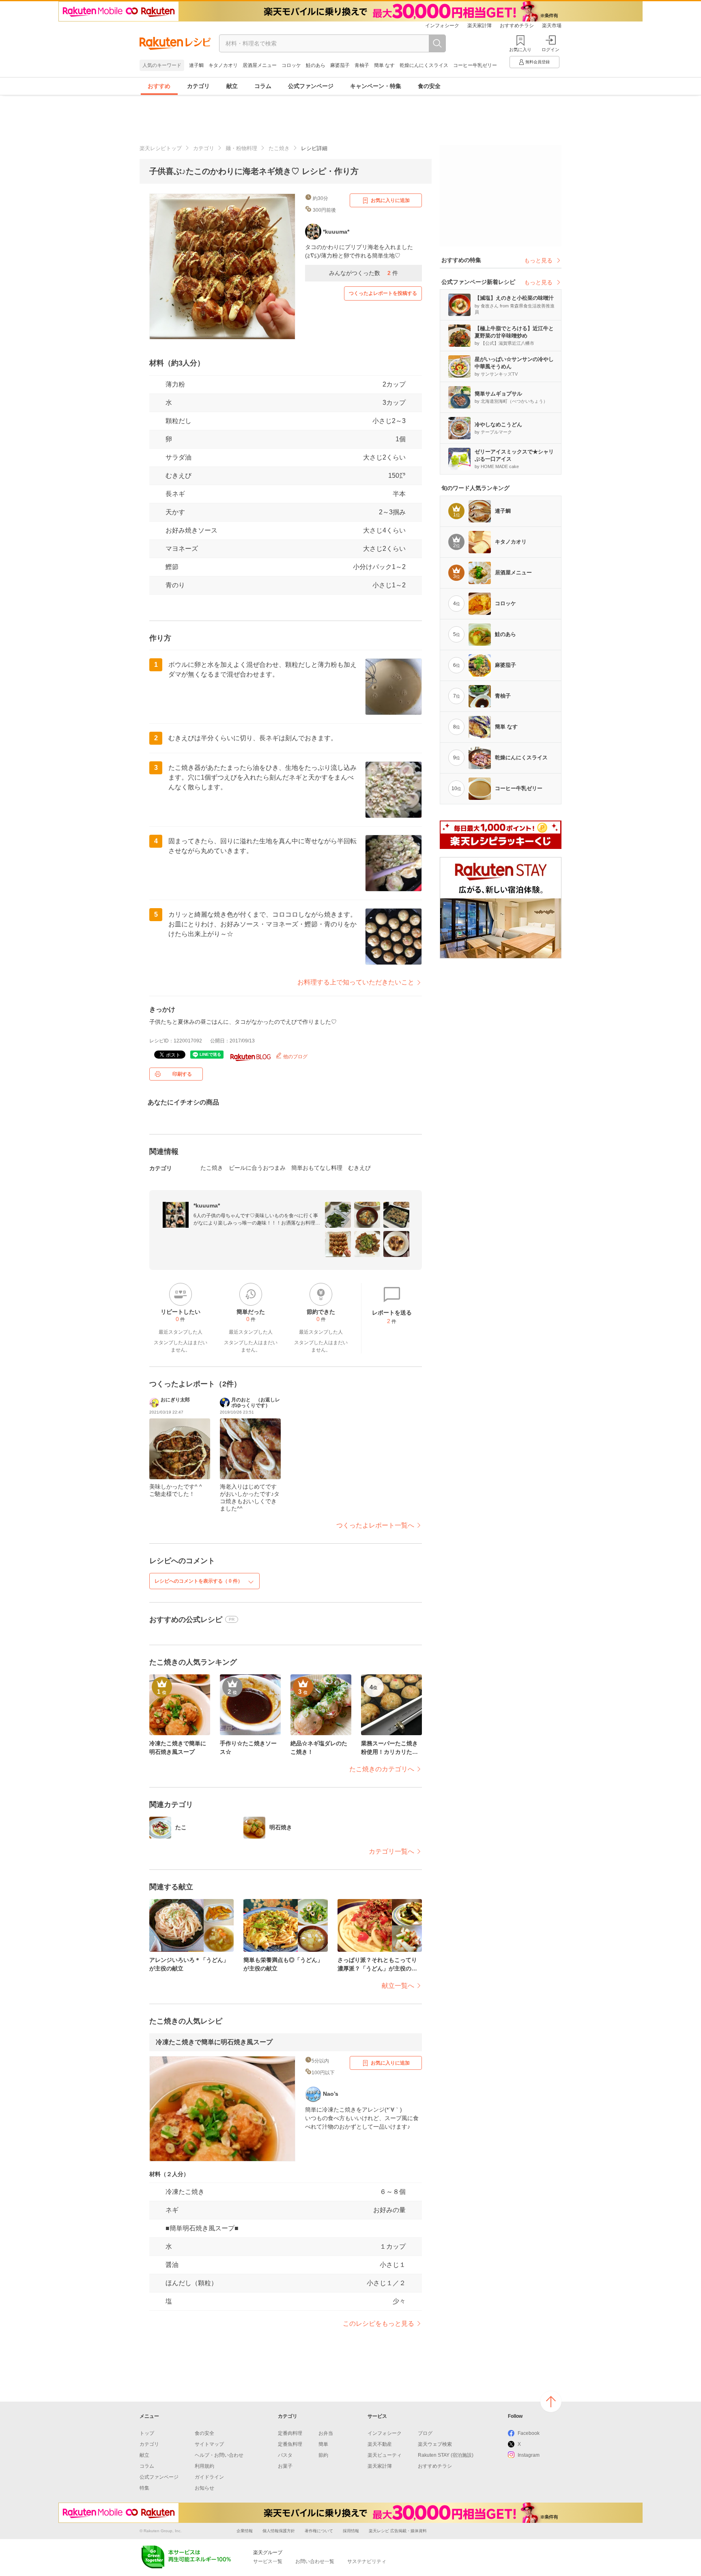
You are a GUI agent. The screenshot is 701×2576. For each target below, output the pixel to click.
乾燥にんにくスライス (424, 65)
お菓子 (285, 2466)
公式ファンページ (311, 86)
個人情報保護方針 (279, 2531)
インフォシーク (442, 26)
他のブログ (295, 1057)
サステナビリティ (367, 2561)
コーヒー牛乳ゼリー (475, 65)
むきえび (178, 476)
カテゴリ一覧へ (391, 1851)
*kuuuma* (207, 1205)
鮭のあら (316, 65)
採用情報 (351, 2531)
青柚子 (362, 65)
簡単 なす (384, 65)
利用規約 (204, 2466)
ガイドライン (209, 2477)
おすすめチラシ (517, 26)
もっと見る (538, 260)
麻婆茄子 (340, 65)
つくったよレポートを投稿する (383, 293)
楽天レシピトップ (161, 148)
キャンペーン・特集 (376, 86)
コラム (263, 86)
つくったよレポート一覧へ (375, 1525)
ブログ (425, 2433)
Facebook (529, 2433)
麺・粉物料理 (241, 148)
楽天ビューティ (385, 2455)
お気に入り (520, 49)
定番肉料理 (290, 2433)
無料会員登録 (538, 62)
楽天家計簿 (480, 26)
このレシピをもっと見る (378, 2324)
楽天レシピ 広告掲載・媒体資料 (398, 2531)
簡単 (323, 2444)
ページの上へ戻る (551, 2402)
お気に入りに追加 (390, 200)
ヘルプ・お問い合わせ (219, 2455)
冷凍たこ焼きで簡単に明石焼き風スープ (214, 2042)
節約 (323, 2455)
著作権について (319, 2531)
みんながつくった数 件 (363, 273)
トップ (147, 2433)
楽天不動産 (380, 2444)
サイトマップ (209, 2444)
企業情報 (245, 2531)
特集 (144, 2488)
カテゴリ (198, 86)
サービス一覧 (268, 2561)
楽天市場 (552, 26)
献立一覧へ (398, 1986)
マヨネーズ (182, 549)
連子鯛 (196, 65)
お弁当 (326, 2433)
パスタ (285, 2455)
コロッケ (291, 65)
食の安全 (429, 86)
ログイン (550, 49)
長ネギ (175, 494)
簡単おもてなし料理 (317, 1168)
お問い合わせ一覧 (315, 2561)
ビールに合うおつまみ (257, 1168)
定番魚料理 (290, 2444)
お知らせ (204, 2488)
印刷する (182, 1074)
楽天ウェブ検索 (435, 2444)
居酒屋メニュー (260, 65)
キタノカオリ (223, 65)
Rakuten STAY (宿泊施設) (446, 2455)
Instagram (529, 2455)
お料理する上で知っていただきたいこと (356, 982)
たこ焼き (279, 148)
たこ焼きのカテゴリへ (382, 1769)
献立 (232, 86)
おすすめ (159, 86)
